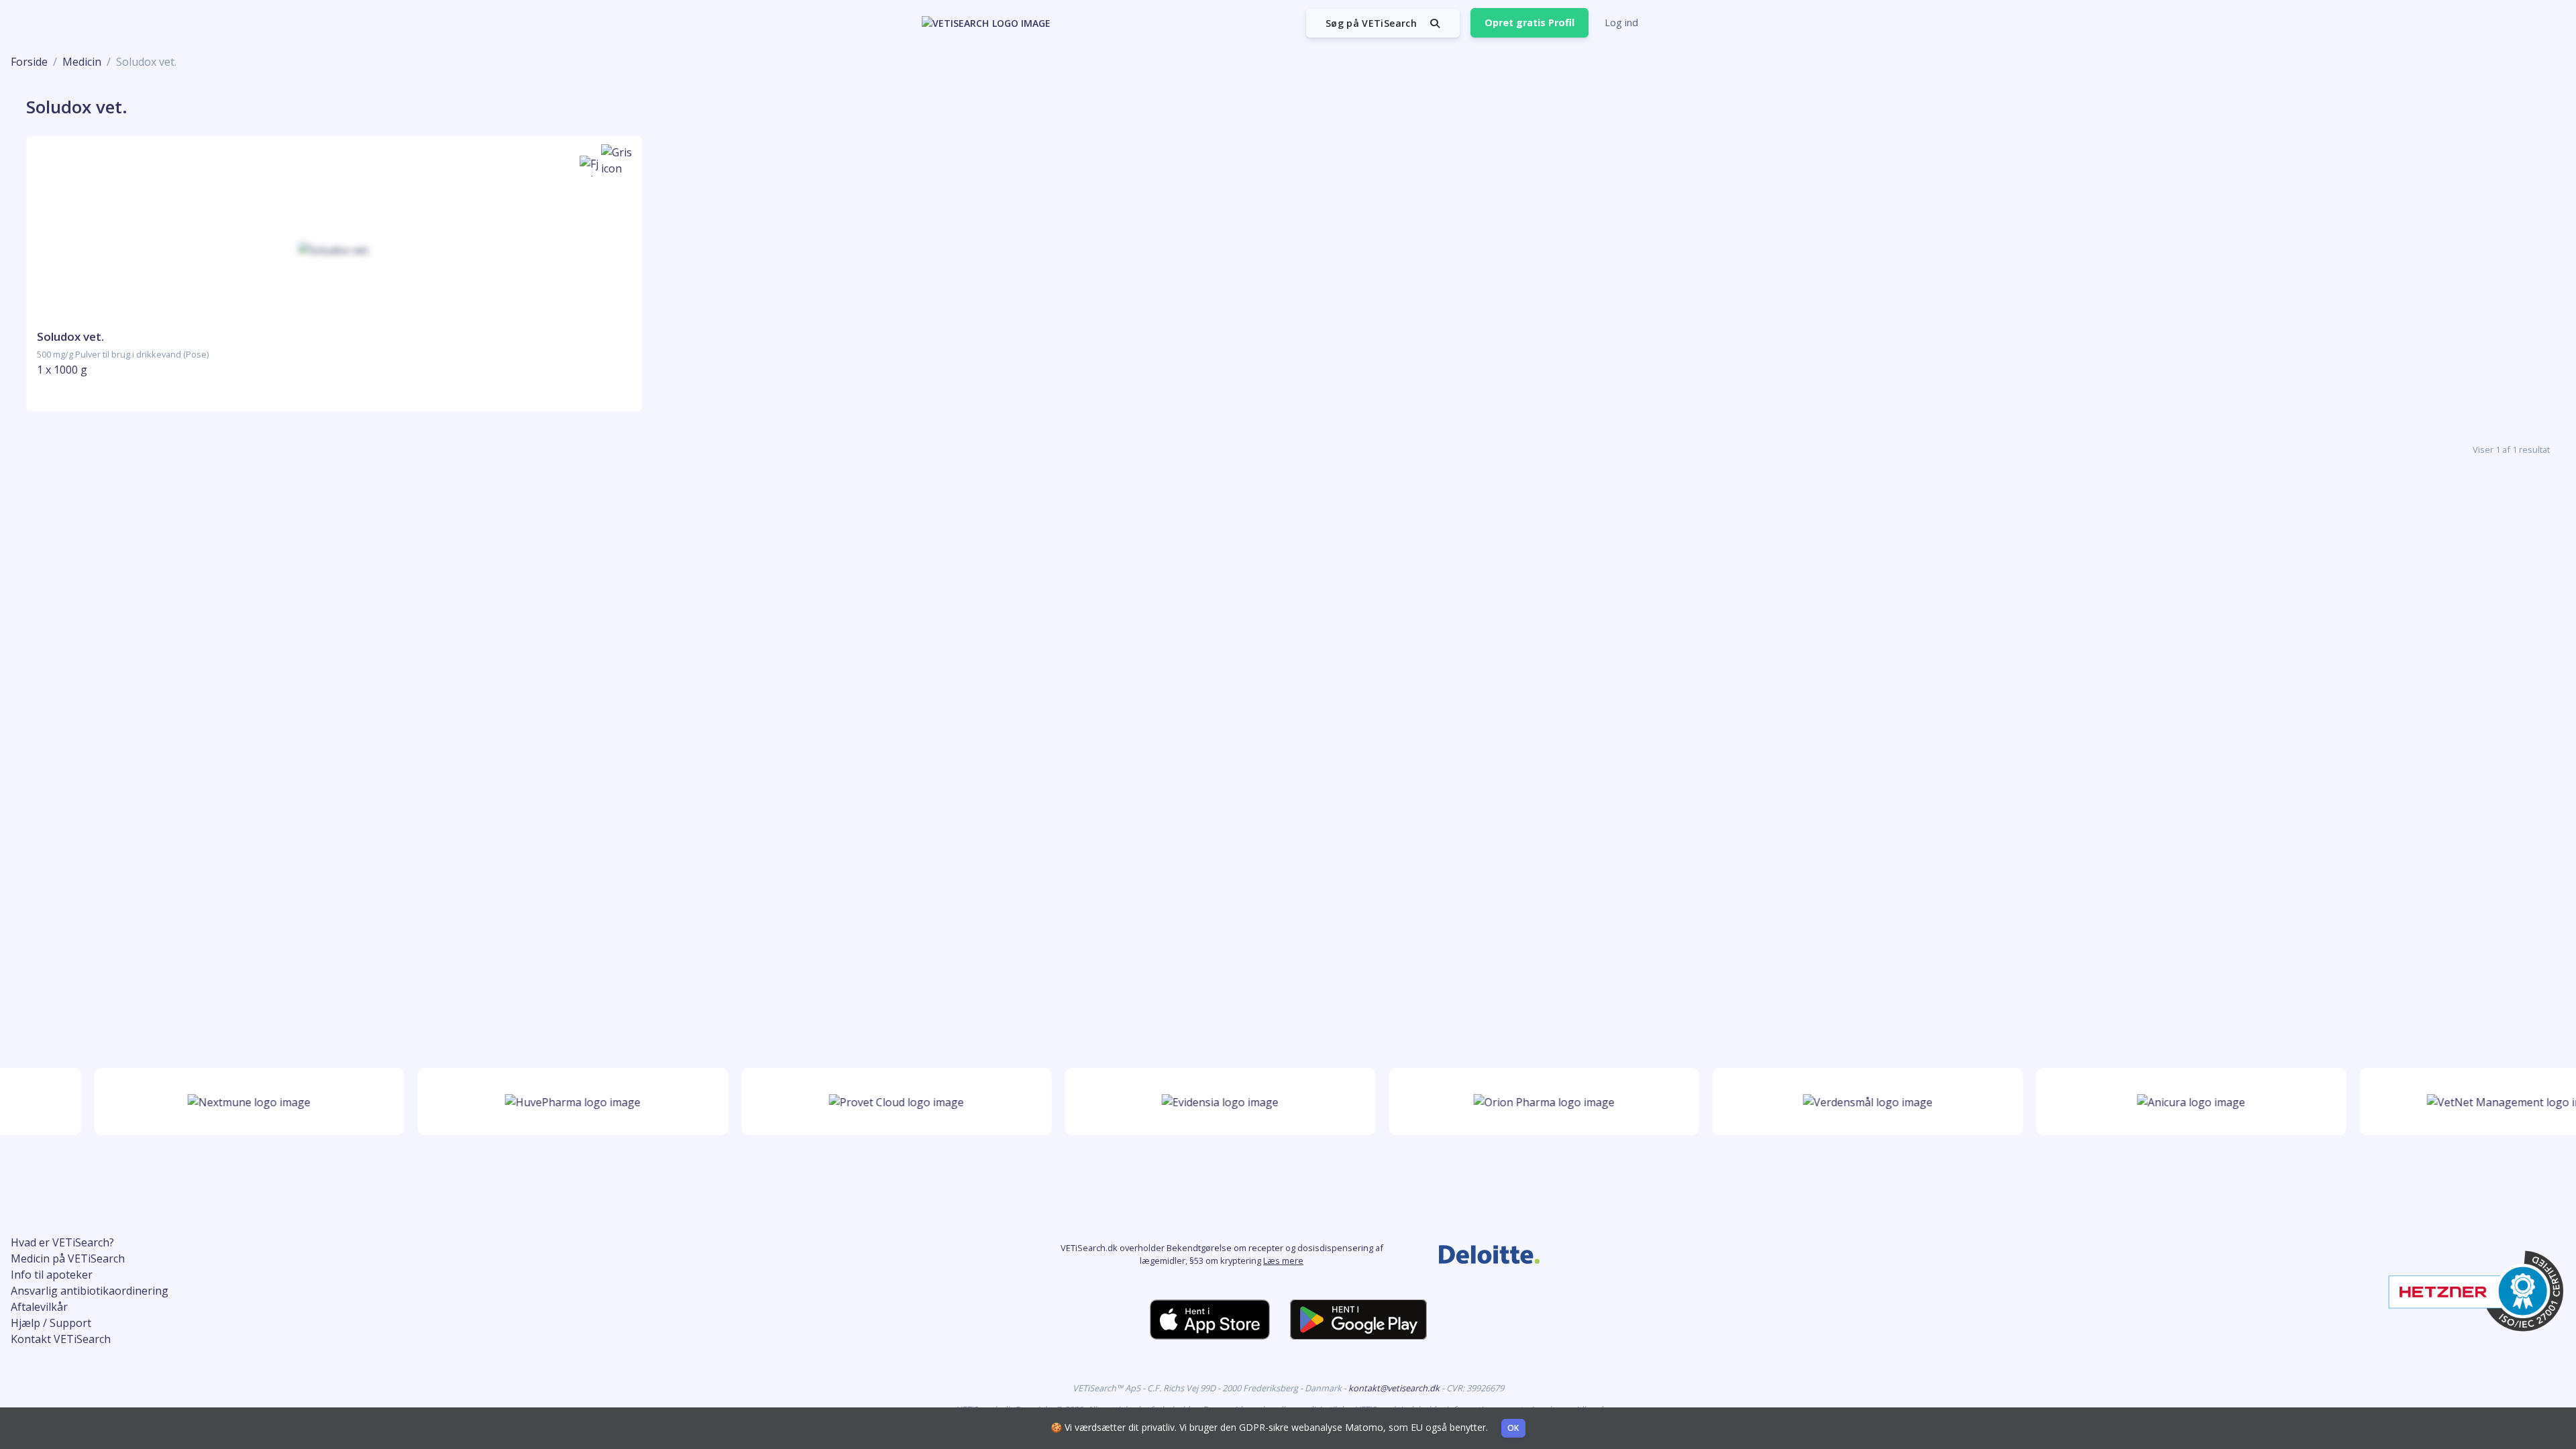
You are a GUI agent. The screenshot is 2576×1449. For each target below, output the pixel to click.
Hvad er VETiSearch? (62, 1242)
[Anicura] (2159, 1102)
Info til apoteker (52, 1275)
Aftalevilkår (39, 1307)
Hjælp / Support (51, 1323)
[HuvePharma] (541, 1102)
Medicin (82, 62)
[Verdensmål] (1836, 1102)
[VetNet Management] (2483, 1102)
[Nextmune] (217, 1102)
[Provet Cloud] (864, 1102)
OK (1513, 1428)
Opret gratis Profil (1529, 22)
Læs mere (1283, 1260)
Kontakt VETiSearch (61, 1339)
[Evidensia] (1188, 1102)
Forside (29, 62)
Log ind (1621, 22)
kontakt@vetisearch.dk (1395, 1388)
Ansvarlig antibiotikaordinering (90, 1291)
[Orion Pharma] (1512, 1102)
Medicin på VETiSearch (68, 1258)
